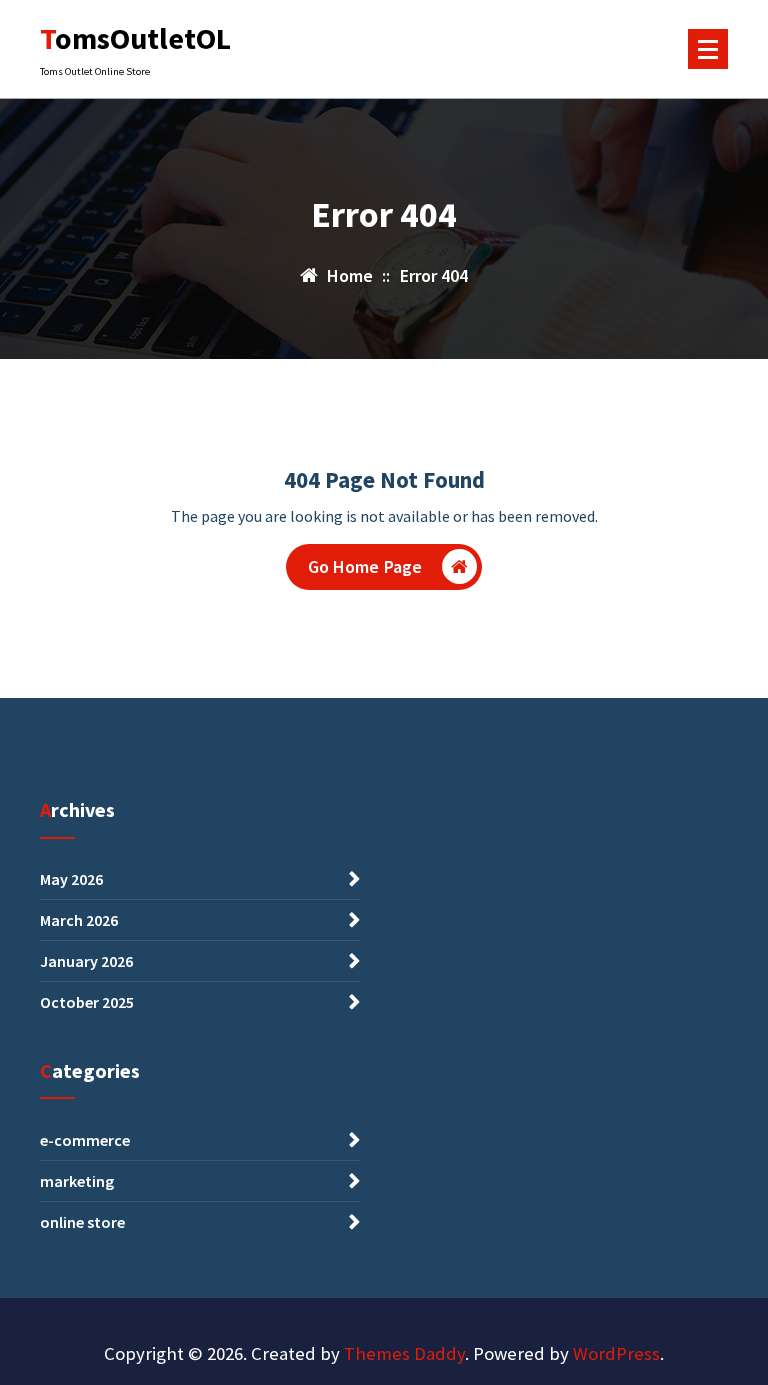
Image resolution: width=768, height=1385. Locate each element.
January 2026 (86, 961)
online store (82, 1222)
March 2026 (79, 920)
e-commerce (85, 1140)
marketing (77, 1181)
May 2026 (71, 879)
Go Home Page (365, 566)
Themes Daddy (404, 1353)
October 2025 (87, 1002)
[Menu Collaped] (708, 49)
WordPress (616, 1353)
